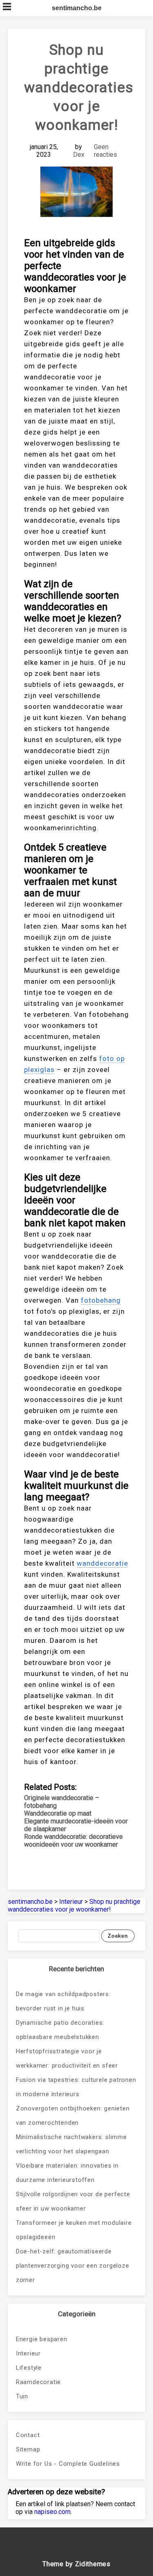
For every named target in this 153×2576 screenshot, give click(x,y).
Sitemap (28, 2449)
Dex (79, 155)
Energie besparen (42, 2339)
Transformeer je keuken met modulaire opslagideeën (74, 2230)
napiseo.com (52, 2512)
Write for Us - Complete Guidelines (68, 2464)
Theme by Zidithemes (76, 2564)
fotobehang (101, 1300)
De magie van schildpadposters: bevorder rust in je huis (63, 2001)
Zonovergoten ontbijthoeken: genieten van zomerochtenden (73, 2116)
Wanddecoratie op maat (58, 1813)
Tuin (22, 2396)
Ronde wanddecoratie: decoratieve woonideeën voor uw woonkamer (73, 1841)
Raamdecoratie (38, 2382)
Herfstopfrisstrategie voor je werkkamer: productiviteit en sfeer (67, 2058)
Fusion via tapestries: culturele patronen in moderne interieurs (76, 2087)
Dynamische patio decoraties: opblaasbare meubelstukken (60, 2030)
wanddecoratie (102, 1563)
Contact (28, 2435)
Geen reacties (105, 151)
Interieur (28, 2353)
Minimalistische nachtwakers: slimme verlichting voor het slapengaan (71, 2144)
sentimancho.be (77, 8)
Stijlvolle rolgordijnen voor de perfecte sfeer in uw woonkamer (73, 2201)
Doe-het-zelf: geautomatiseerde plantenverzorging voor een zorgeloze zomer (73, 2266)
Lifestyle (29, 2368)
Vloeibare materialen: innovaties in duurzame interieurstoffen (67, 2173)
